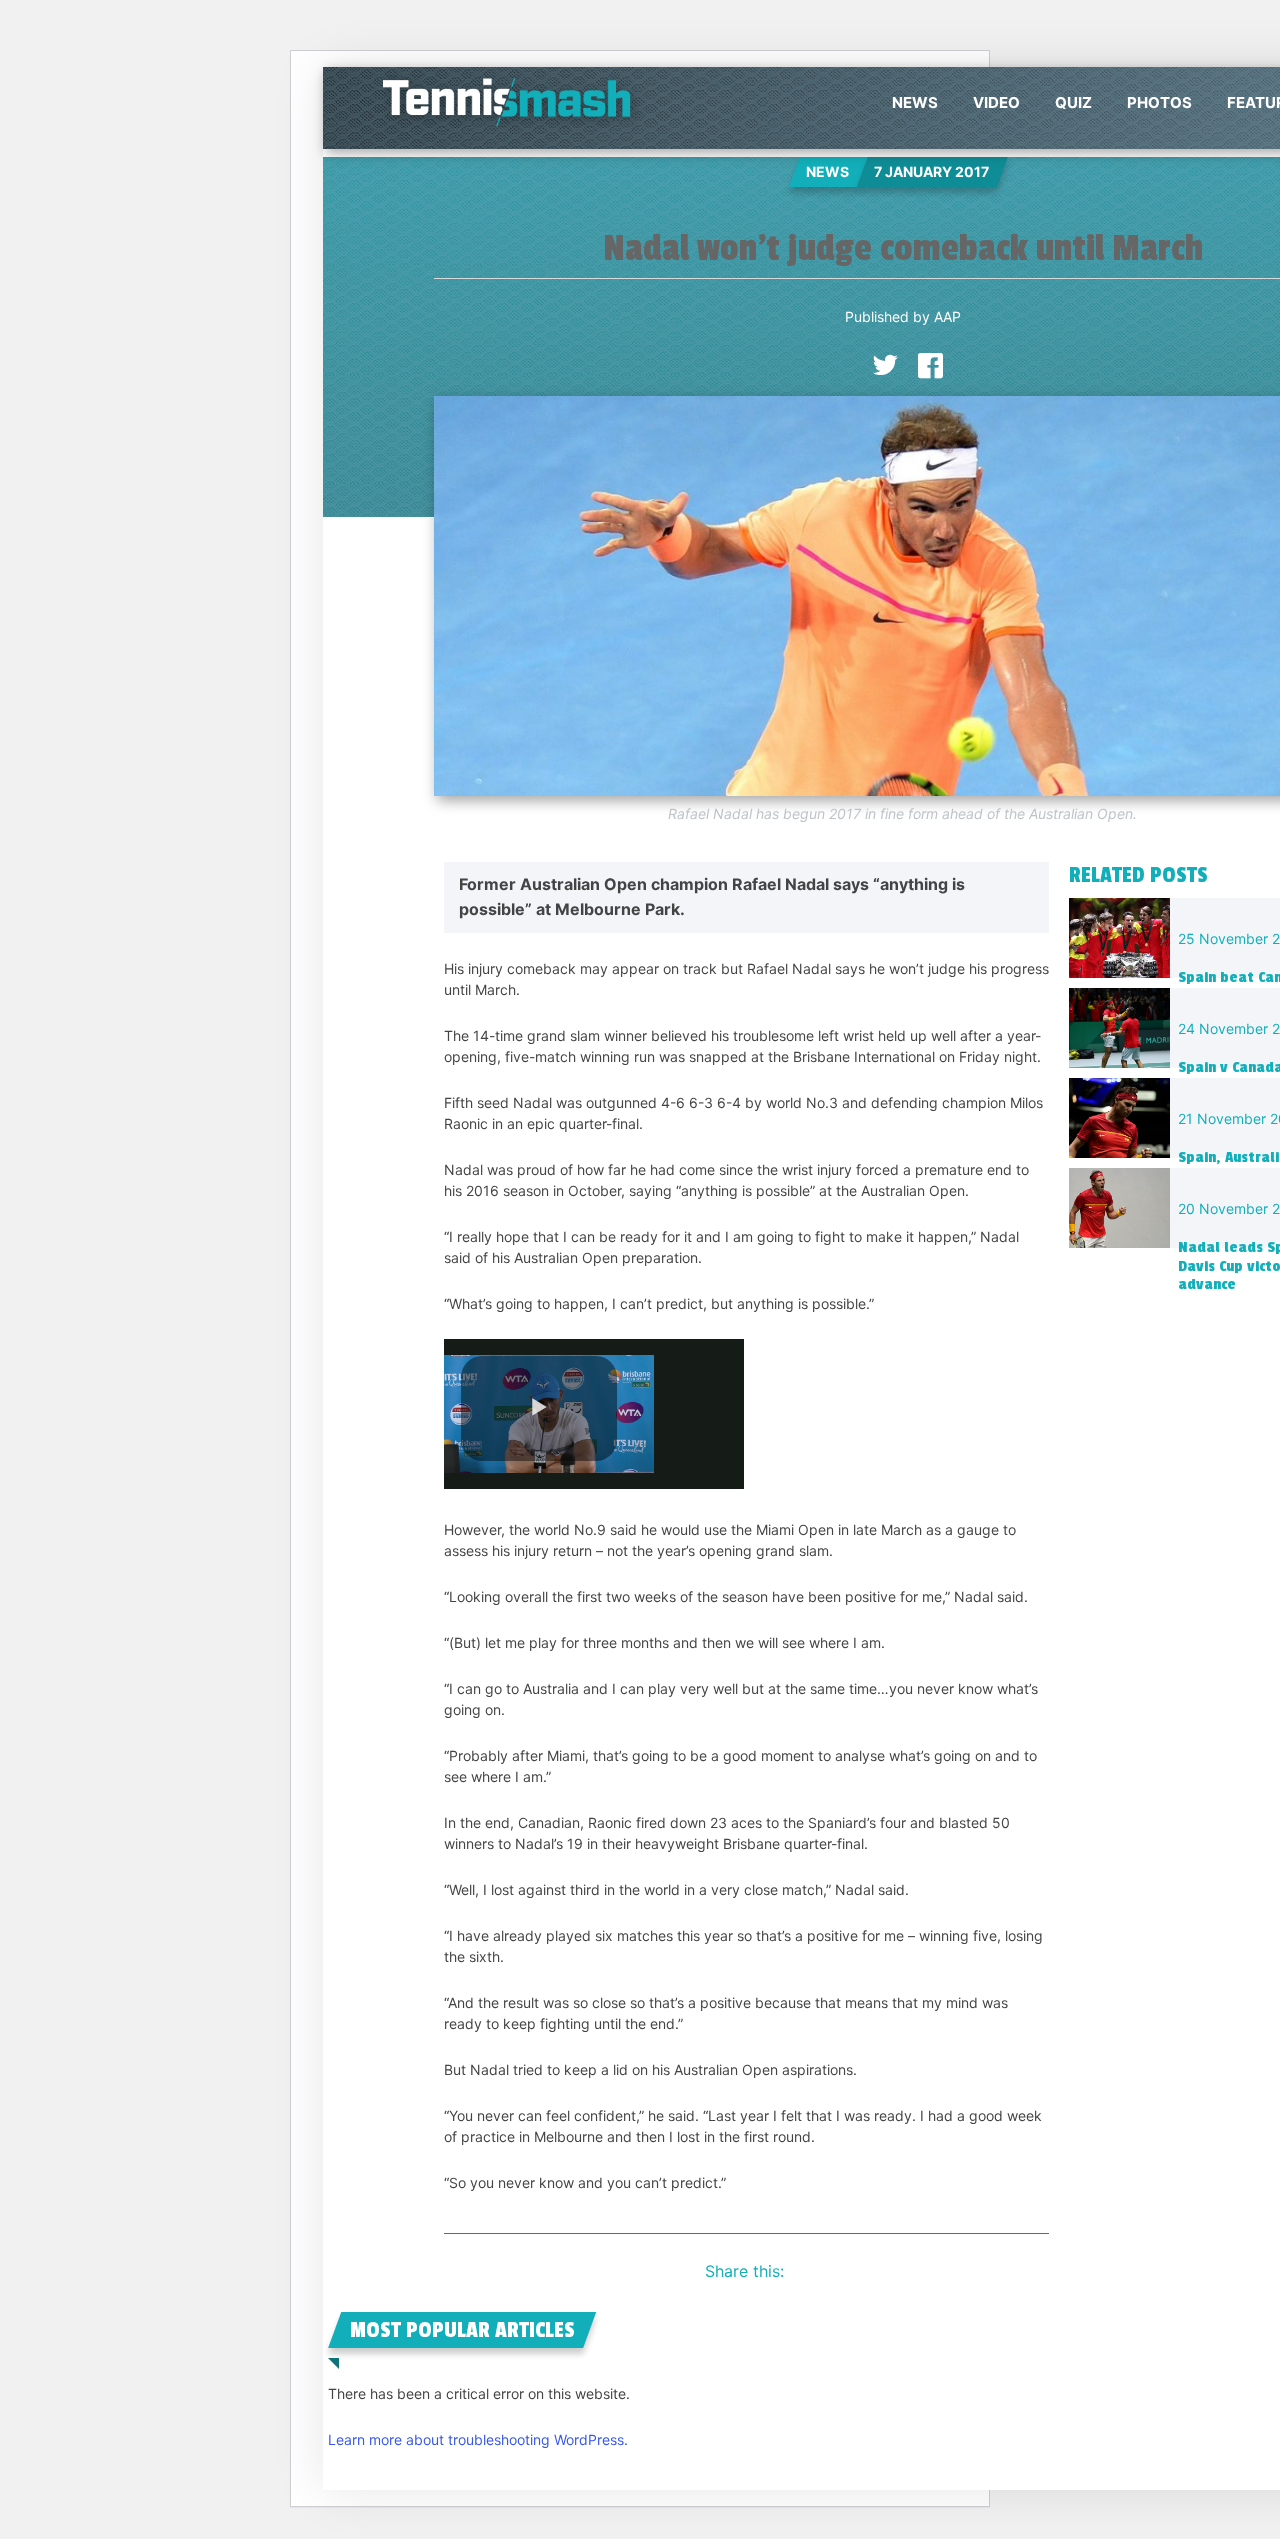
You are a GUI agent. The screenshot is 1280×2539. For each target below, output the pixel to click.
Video (996, 102)
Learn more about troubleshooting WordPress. (478, 2439)
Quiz (1073, 102)
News (915, 102)
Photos (1159, 102)
